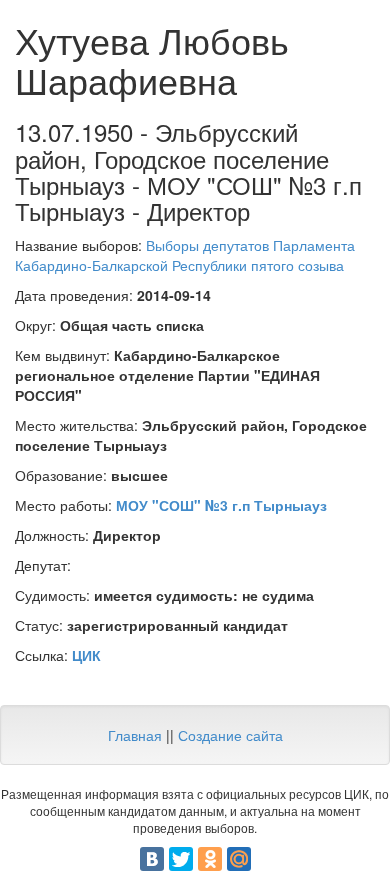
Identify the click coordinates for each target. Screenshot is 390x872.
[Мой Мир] (239, 859)
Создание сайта (230, 735)
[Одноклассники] (210, 859)
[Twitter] (181, 859)
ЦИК (86, 655)
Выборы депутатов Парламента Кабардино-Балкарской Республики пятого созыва (185, 255)
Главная (135, 735)
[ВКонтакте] (152, 859)
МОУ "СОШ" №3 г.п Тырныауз (221, 505)
